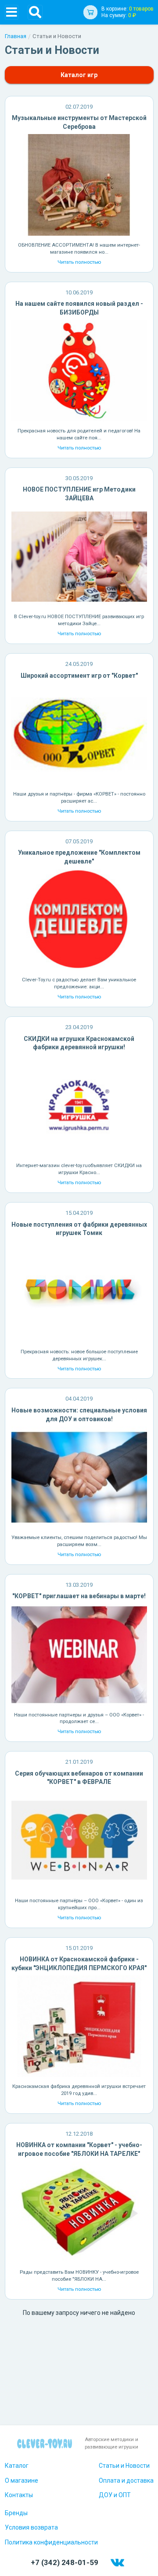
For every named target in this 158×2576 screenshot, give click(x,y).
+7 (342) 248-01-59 (65, 2562)
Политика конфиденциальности (51, 2542)
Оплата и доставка (126, 2480)
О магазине (22, 2480)
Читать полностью (79, 262)
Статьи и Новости (124, 2466)
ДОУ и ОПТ (115, 2495)
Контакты (19, 2495)
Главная (16, 36)
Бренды (16, 2513)
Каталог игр (79, 75)
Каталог (17, 2466)
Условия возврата (31, 2527)
